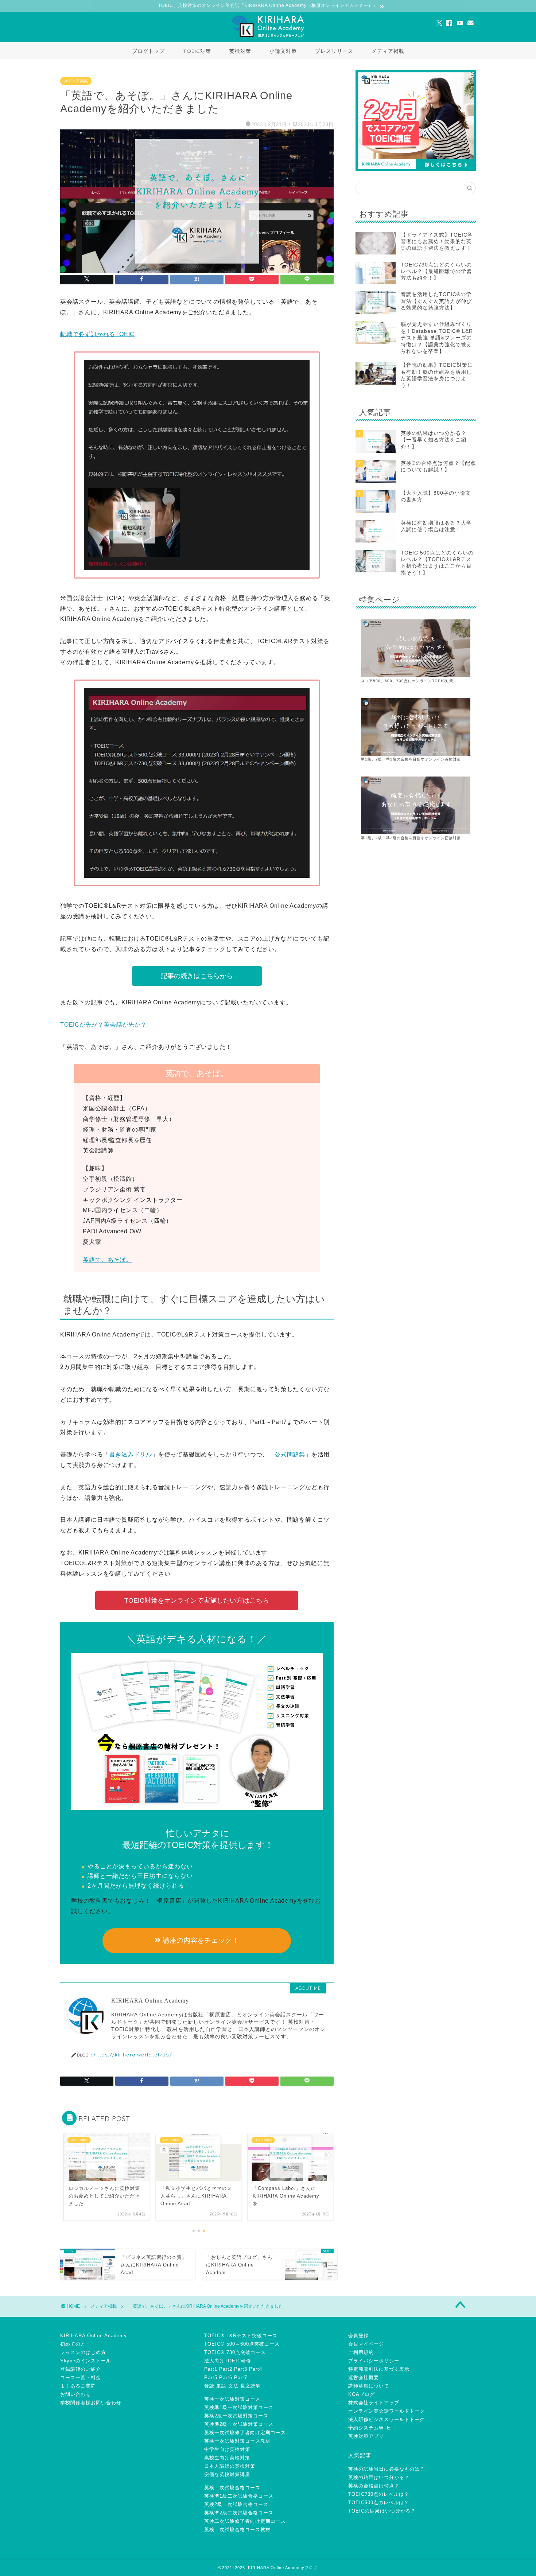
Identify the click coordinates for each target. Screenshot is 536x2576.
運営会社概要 (364, 2377)
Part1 (211, 2369)
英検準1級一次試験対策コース (239, 2407)
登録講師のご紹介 (81, 2369)
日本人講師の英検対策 (230, 2466)
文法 (233, 2386)
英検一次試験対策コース (232, 2399)
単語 (221, 2386)
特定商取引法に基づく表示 (379, 2369)
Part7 (241, 2377)
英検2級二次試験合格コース (236, 2504)
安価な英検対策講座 (227, 2474)
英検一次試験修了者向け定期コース (245, 2433)
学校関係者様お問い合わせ (91, 2403)
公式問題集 (290, 1454)
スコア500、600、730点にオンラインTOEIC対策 (407, 681)
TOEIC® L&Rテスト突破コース (241, 2336)
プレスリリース (334, 51)
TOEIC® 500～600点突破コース (242, 2344)
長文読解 (250, 2386)
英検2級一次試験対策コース (236, 2416)
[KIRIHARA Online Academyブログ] (268, 37)
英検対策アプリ (366, 2436)
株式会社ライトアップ (374, 2403)
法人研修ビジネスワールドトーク (387, 2419)
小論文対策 (283, 51)
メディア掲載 (388, 51)
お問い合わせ (75, 2394)
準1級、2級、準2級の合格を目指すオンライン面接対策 (411, 838)
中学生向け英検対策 (227, 2449)
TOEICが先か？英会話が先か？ (104, 1025)
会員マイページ (366, 2344)
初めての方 (73, 2344)
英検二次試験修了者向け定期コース (245, 2521)
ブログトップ (148, 51)
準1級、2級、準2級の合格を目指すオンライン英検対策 (411, 759)
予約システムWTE (369, 2428)
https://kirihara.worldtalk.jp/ (133, 2054)
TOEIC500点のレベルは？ (379, 2503)
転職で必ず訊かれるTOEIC (97, 334)
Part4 (256, 2369)
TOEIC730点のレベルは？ (379, 2494)
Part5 (211, 2377)
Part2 (226, 2369)
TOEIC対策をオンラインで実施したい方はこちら (197, 1600)
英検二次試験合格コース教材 (237, 2530)
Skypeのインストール (86, 2361)
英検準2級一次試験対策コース (239, 2424)
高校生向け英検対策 (227, 2458)
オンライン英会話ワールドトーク (387, 2411)
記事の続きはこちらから (197, 976)
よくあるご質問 (78, 2386)
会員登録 (358, 2336)
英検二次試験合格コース (232, 2488)
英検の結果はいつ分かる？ (379, 2477)
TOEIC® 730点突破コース (235, 2352)
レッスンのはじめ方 (83, 2352)
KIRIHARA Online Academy (94, 2336)
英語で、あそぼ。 (107, 1260)
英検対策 (240, 51)
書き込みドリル (131, 1454)
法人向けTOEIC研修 (228, 2361)
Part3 (241, 2369)
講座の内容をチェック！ (200, 1940)
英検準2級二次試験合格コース (239, 2513)
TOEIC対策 (197, 51)
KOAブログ (362, 2394)
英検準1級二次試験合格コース (239, 2496)
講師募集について (369, 2386)
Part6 (226, 2377)
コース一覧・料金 (81, 2377)
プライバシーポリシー (374, 2361)
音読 (209, 2386)
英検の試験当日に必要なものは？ (387, 2469)
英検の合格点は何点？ (374, 2486)
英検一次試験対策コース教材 (237, 2441)
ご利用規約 (361, 2352)
